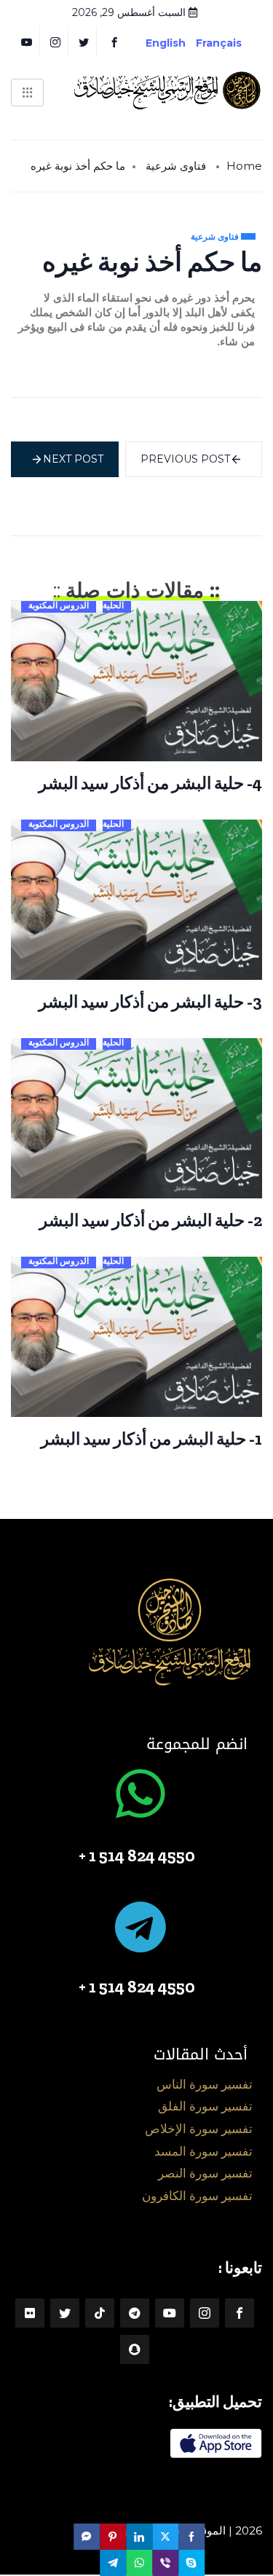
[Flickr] (30, 2313)
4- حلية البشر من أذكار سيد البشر (150, 783)
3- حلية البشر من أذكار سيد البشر (150, 1002)
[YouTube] (27, 42)
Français (230, 43)
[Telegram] (135, 2313)
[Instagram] (205, 2313)
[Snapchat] (135, 2349)
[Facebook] (114, 42)
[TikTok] (100, 2313)
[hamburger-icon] (27, 93)
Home (244, 166)
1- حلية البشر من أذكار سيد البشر (151, 1439)
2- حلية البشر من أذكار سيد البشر (151, 1220)
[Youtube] (170, 2313)
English (166, 43)
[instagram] (56, 42)
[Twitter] (84, 42)
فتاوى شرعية (176, 166)
